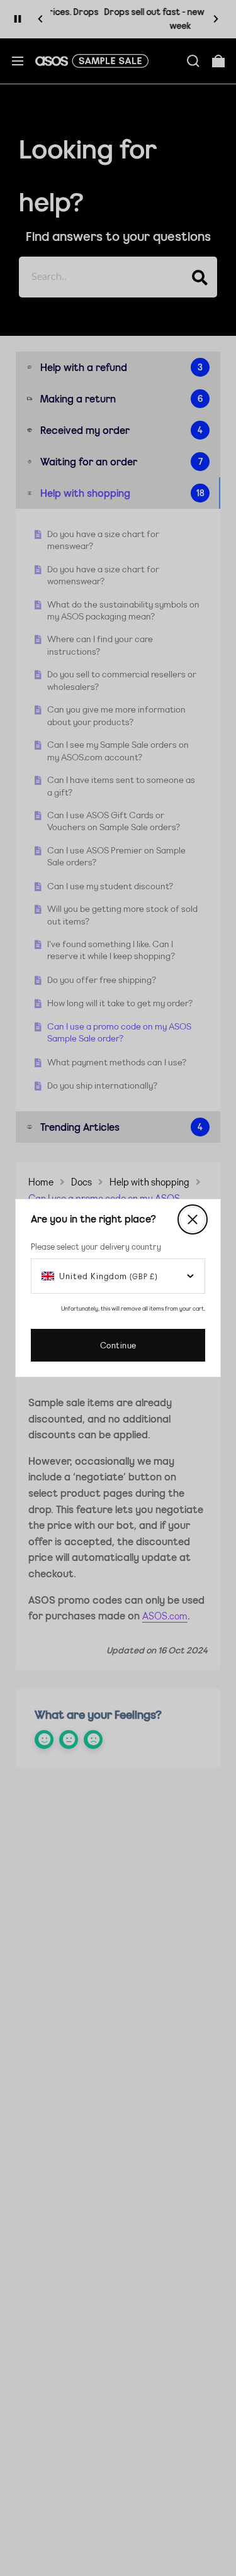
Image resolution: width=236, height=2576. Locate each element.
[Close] (193, 1219)
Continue (118, 1345)
